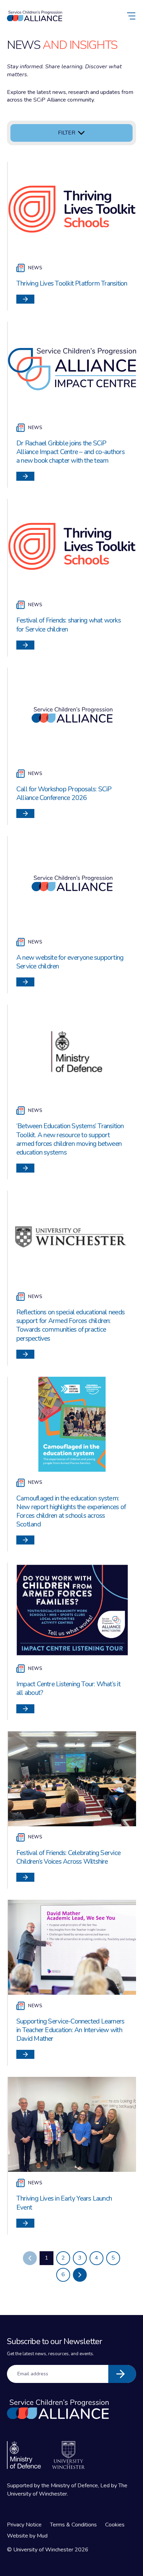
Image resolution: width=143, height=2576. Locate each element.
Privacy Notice (24, 2525)
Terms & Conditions (73, 2525)
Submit (122, 2374)
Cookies (115, 2525)
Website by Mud (27, 2536)
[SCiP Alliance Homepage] (35, 16)
